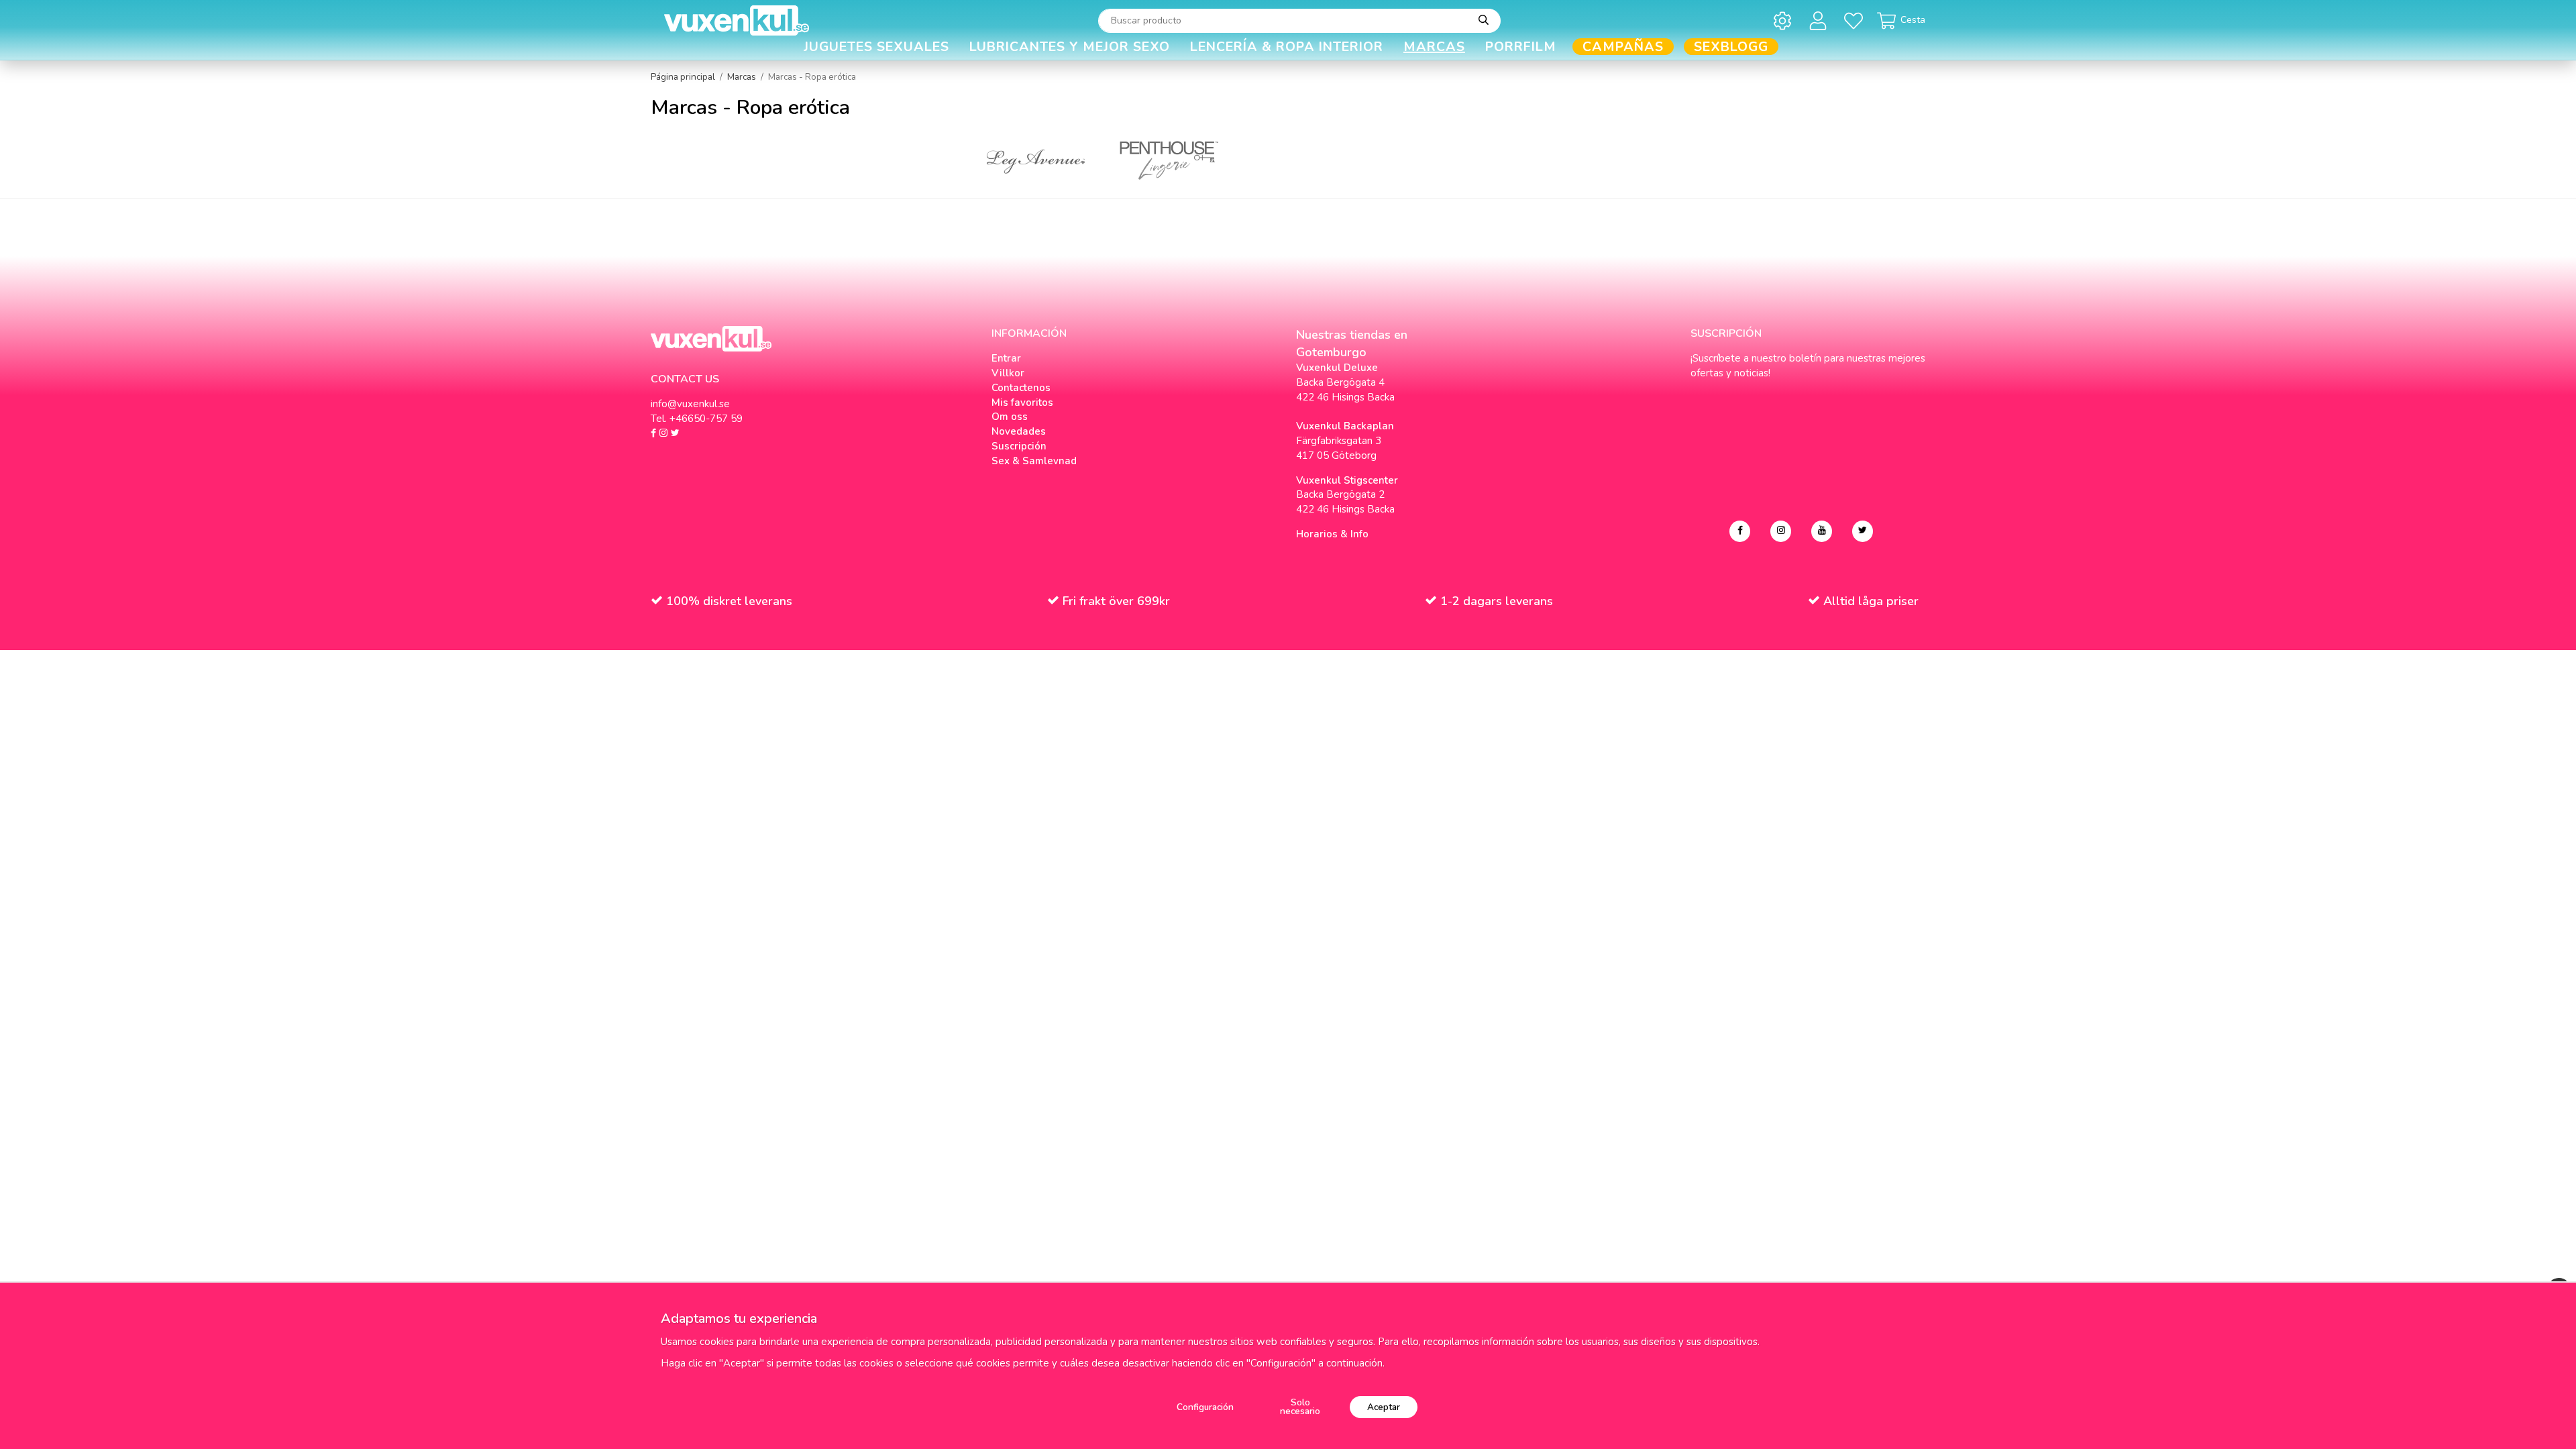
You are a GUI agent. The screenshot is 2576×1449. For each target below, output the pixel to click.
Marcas (1434, 47)
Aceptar (1384, 1407)
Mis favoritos (1022, 402)
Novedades (1019, 431)
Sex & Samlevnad (1034, 461)
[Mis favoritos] (1856, 20)
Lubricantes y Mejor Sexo (1070, 47)
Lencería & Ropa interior (1287, 47)
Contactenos (1021, 388)
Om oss (1010, 417)
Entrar (1006, 358)
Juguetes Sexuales (876, 47)
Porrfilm (1521, 47)
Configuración (1205, 1407)
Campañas (1623, 47)
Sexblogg (1731, 47)
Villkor (1008, 373)
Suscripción (1019, 446)
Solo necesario (1300, 1407)
